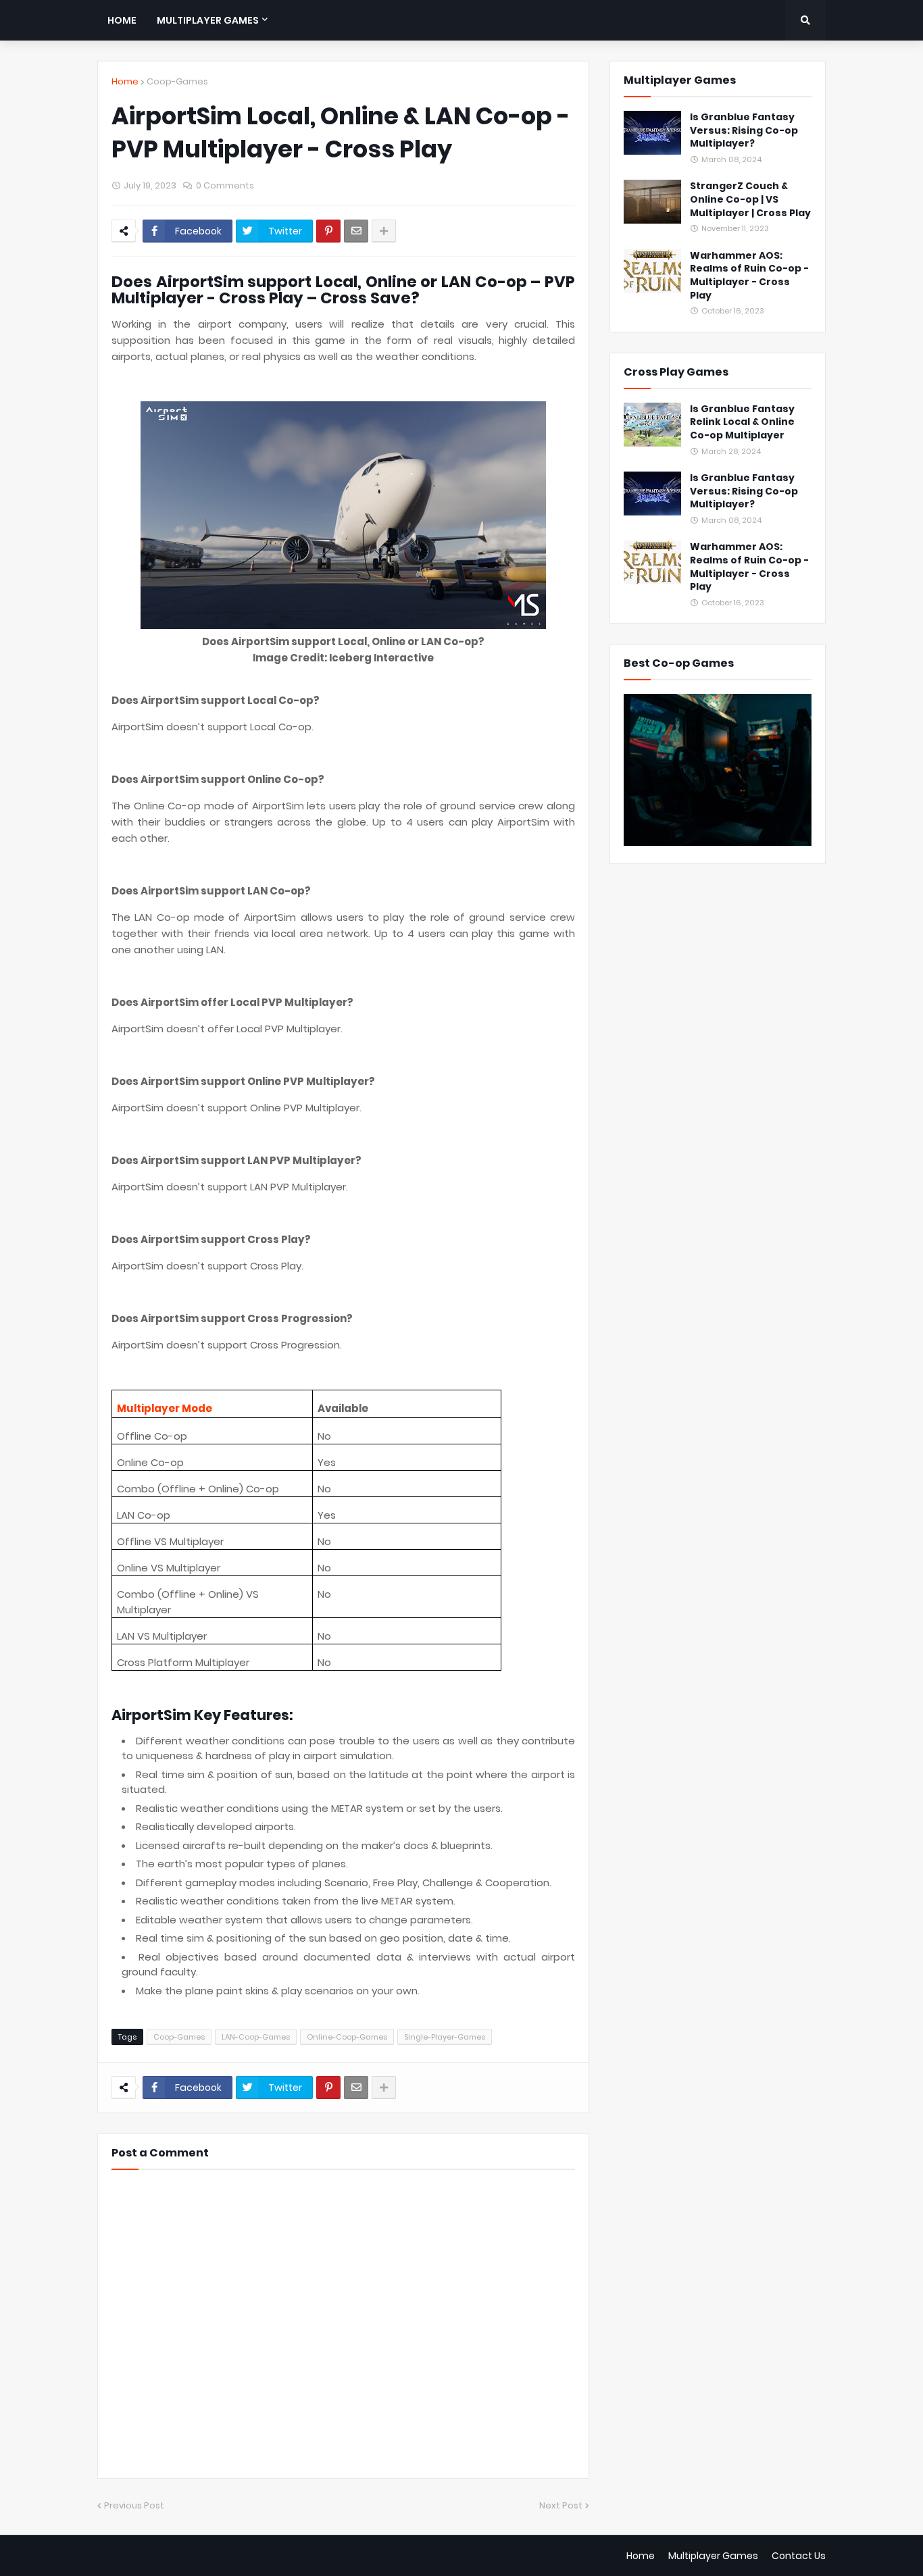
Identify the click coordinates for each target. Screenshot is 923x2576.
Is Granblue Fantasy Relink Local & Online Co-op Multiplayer (742, 422)
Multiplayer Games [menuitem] (208, 20)
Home (125, 81)
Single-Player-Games (445, 2037)
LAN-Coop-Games (256, 2037)
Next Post (561, 2505)
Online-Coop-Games (347, 2037)
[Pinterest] (328, 231)
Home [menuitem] (122, 20)
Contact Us (799, 2556)
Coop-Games (177, 81)
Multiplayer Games (713, 2556)
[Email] (356, 231)
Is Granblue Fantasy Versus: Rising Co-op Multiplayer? (744, 130)
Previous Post (134, 2505)
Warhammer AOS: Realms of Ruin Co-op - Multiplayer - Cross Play (749, 276)
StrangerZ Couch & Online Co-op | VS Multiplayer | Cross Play (750, 199)
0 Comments (225, 185)
